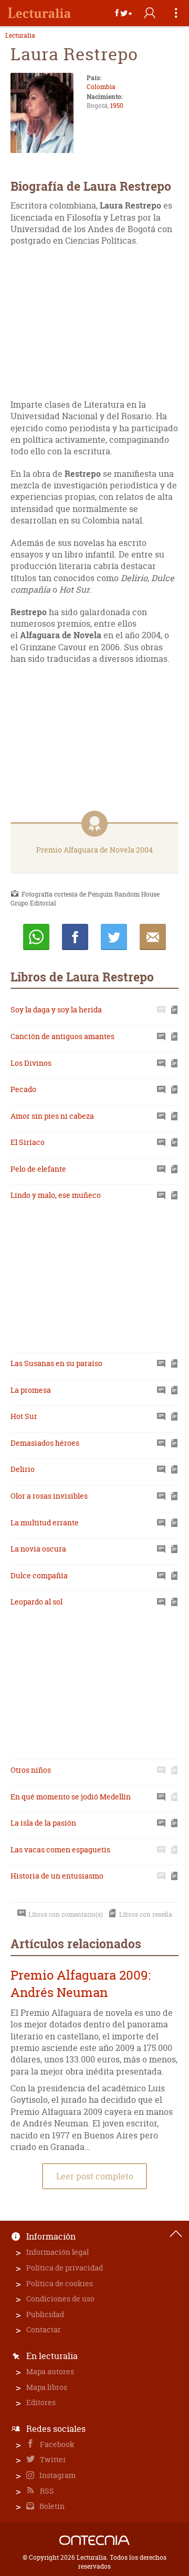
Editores (41, 2402)
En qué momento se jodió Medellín (71, 1797)
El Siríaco (28, 1142)
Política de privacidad (65, 2268)
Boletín (51, 2506)
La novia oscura (38, 1549)
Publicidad (45, 2314)
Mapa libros (47, 2387)
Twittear (114, 937)
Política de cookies (60, 2283)
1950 (117, 106)
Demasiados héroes (45, 1443)
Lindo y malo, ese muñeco (56, 1195)
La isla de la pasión (43, 1823)
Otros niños (31, 1770)
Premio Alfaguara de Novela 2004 (94, 850)
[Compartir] (123, 13)
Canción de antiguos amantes (62, 1036)
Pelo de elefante (38, 1169)
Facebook (56, 2444)
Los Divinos (31, 1063)
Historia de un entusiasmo (57, 1876)
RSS (46, 2491)
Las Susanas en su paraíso (56, 1363)
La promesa (31, 1390)
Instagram (57, 2475)
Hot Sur (24, 1416)
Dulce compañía (39, 1575)
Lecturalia (20, 36)
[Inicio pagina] (176, 2234)
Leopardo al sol (36, 1602)
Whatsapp (36, 937)
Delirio (23, 1469)
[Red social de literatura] (39, 13)
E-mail (153, 937)
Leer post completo (95, 2176)
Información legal (57, 2252)
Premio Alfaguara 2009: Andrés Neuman (81, 1984)
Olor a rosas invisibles (49, 1496)
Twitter (52, 2459)
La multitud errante (45, 1522)
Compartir (75, 937)
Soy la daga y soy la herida (56, 1009)
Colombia (101, 87)
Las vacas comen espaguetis (60, 1849)
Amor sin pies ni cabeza (52, 1116)
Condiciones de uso (60, 2299)
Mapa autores (50, 2371)
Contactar (44, 2329)
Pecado (23, 1089)
